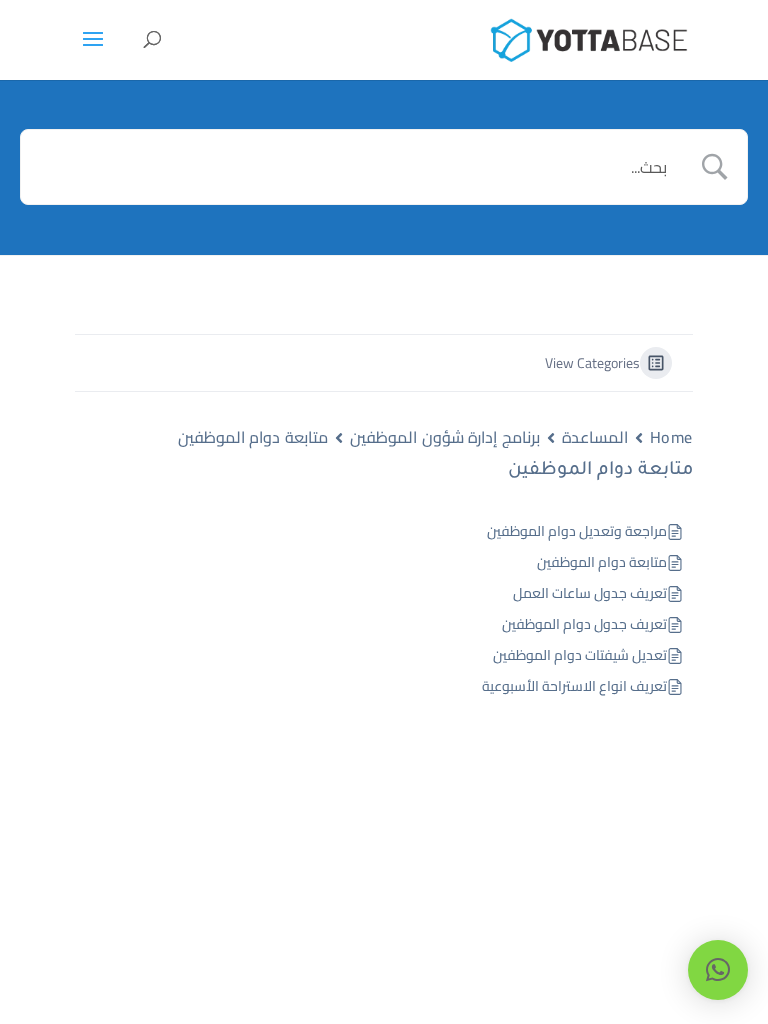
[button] (718, 970)
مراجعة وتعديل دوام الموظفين (577, 531)
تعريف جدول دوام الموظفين (584, 624)
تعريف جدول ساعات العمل (590, 593)
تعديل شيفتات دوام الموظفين (580, 655)
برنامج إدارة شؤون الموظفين (445, 437)
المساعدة (595, 437)
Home (671, 437)
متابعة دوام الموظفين (253, 437)
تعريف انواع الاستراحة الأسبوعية (574, 686)
